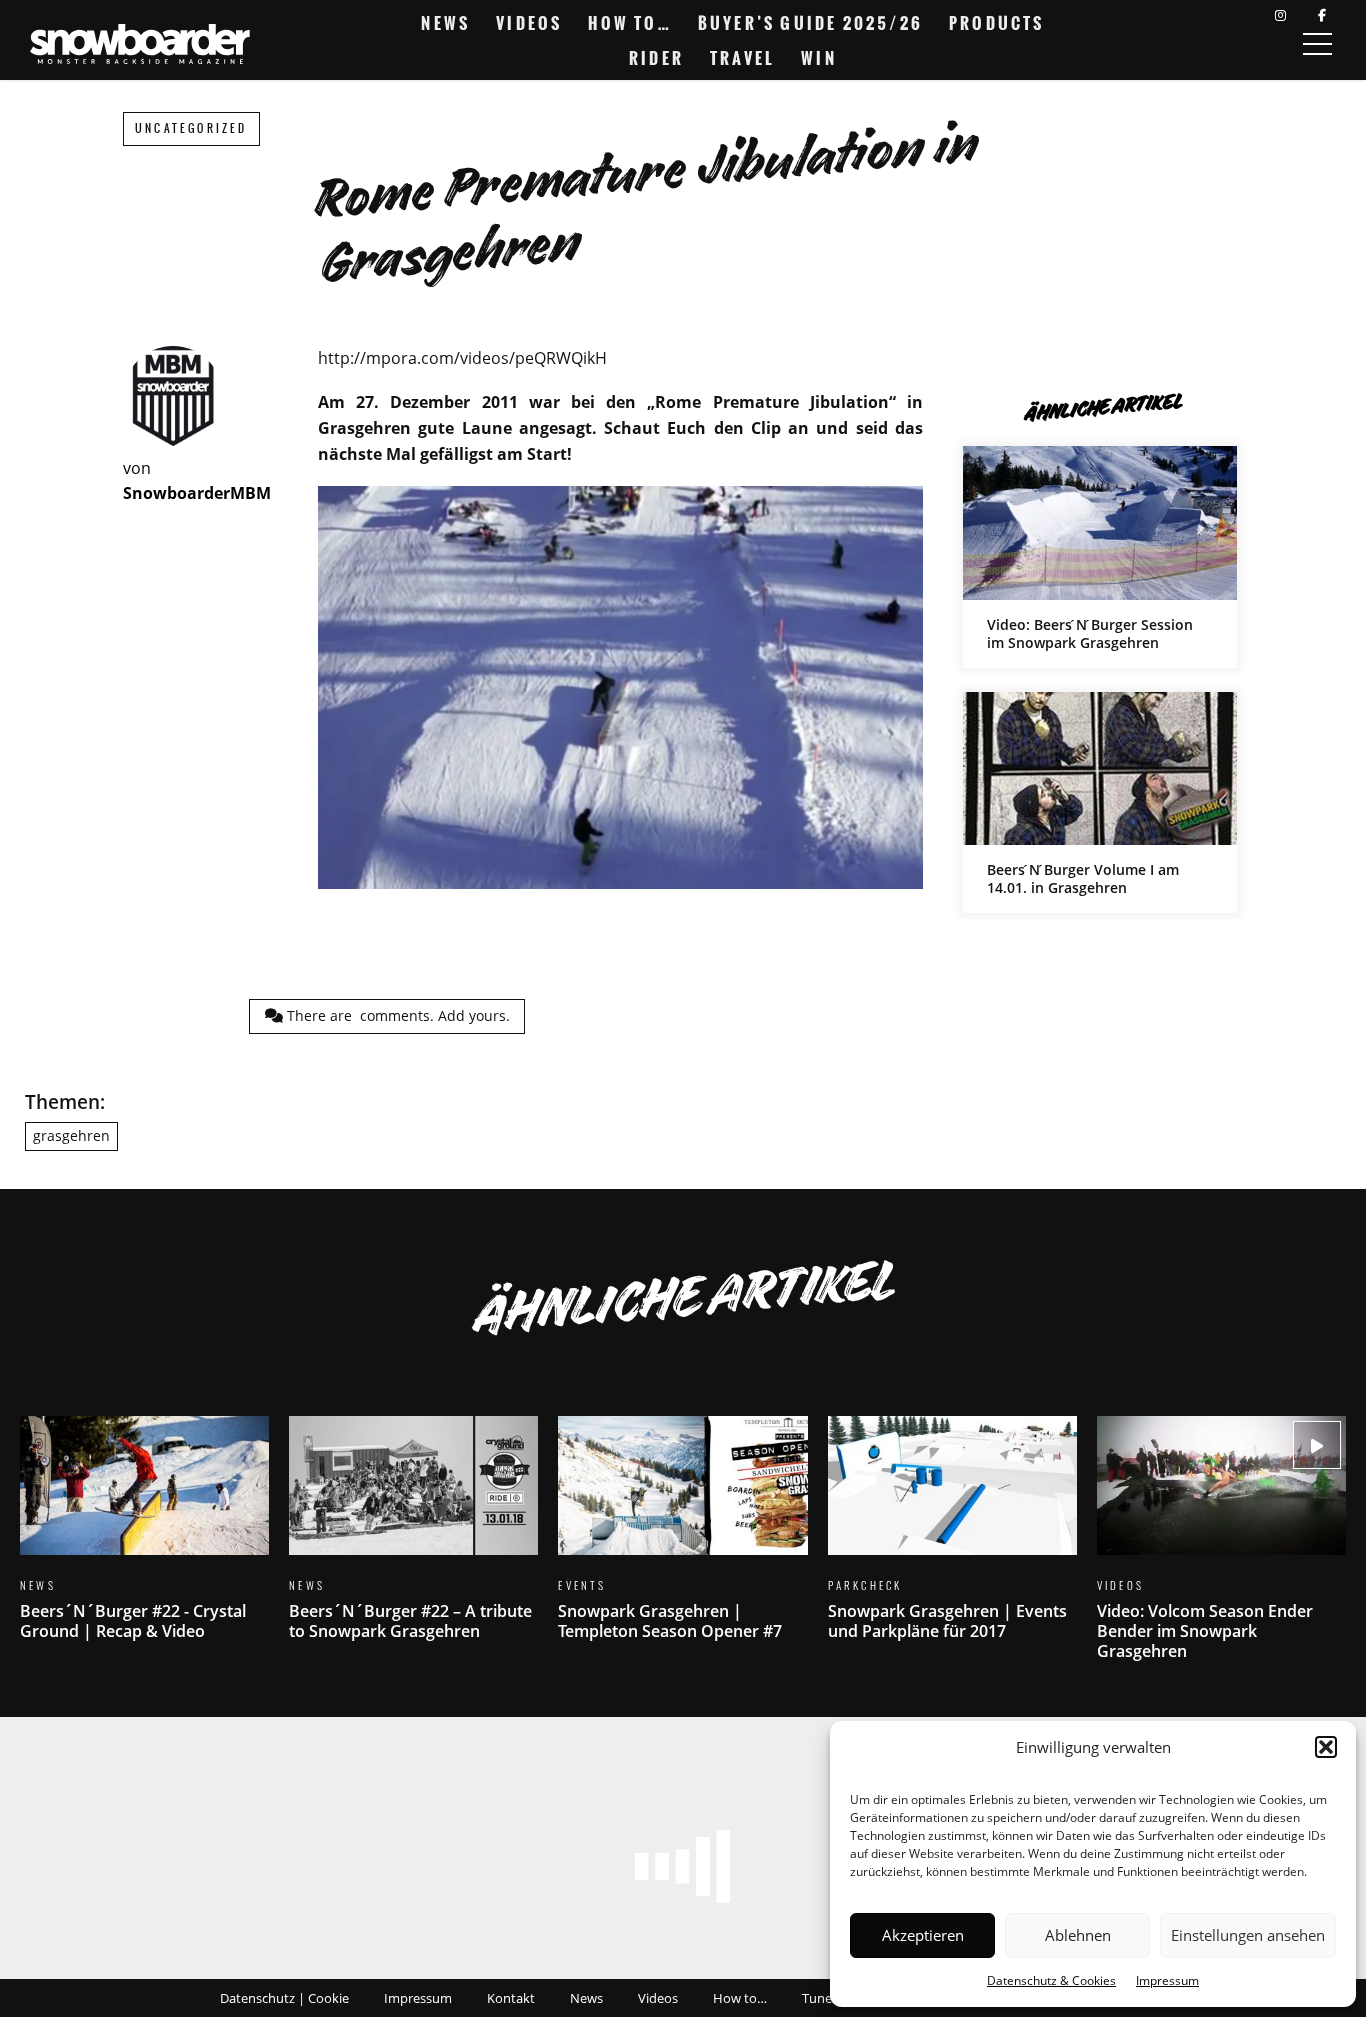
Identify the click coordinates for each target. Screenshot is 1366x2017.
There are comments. (396, 1015)
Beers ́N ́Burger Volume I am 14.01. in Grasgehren (1100, 802)
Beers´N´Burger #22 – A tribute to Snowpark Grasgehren (413, 1540)
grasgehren (71, 1135)
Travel (742, 58)
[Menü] (1317, 44)
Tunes (820, 1998)
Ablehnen (1078, 1935)
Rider (656, 58)
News (445, 23)
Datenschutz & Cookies (1051, 1980)
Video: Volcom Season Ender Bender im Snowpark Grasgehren (1221, 1550)
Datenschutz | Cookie (284, 1998)
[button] (1326, 1747)
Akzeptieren (923, 1935)
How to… (629, 23)
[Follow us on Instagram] (1280, 15)
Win (819, 58)
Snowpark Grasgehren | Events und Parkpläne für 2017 (952, 1540)
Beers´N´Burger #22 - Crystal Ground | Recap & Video (144, 1540)
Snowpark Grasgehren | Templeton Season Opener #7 (682, 1540)
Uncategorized (191, 128)
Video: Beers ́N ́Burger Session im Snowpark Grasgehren (1100, 556)
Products (997, 23)
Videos (529, 23)
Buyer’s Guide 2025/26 (810, 23)
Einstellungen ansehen (1248, 1935)
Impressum (1167, 1980)
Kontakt (511, 1998)
